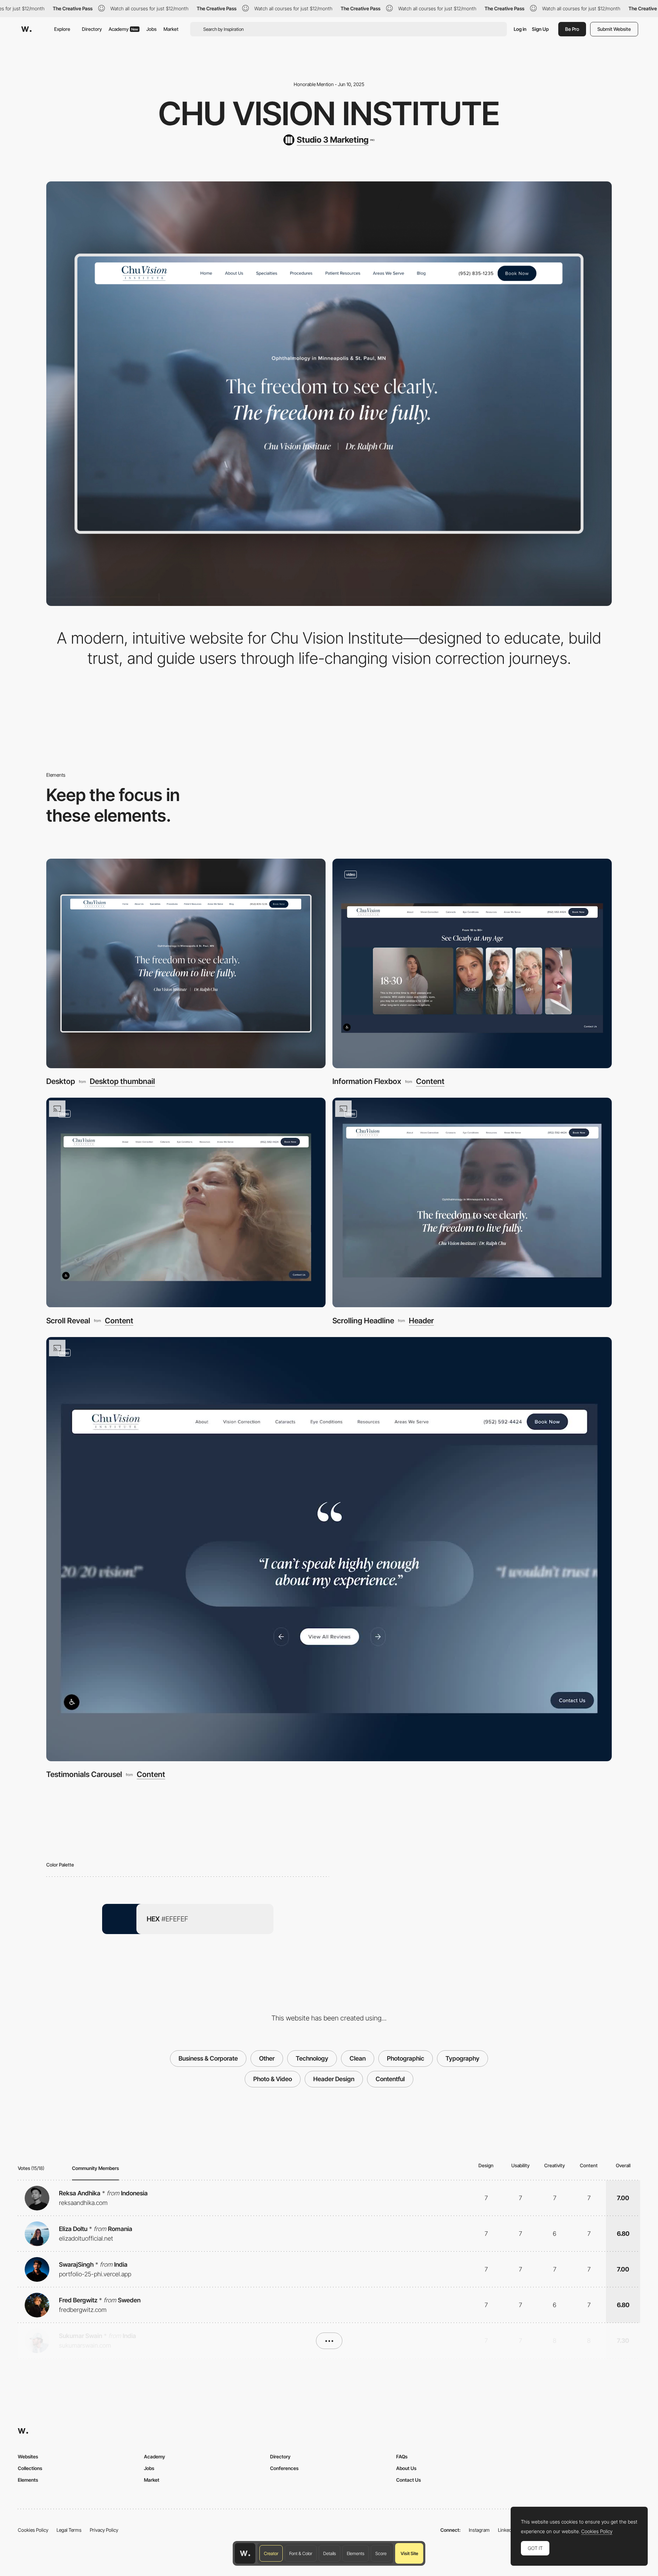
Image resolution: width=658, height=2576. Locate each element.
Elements (356, 2553)
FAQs (402, 2456)
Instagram (479, 2530)
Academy (123, 29)
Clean (358, 2058)
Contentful (390, 2079)
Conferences (284, 2468)
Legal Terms (69, 2530)
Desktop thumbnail (122, 1081)
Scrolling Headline (363, 1321)
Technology (312, 2058)
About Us (406, 2468)
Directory (92, 29)
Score (381, 2553)
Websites (28, 2456)
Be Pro (572, 29)
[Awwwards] (26, 29)
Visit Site (409, 2553)
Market (171, 29)
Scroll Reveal (68, 1321)
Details (330, 2553)
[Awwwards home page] (245, 2553)
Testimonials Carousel (84, 1774)
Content (430, 1081)
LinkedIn (507, 2530)
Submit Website (614, 29)
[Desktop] (186, 963)
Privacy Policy (104, 2530)
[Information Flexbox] (472, 963)
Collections (30, 2468)
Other (267, 2058)
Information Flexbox (367, 1081)
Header (421, 1321)
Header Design (334, 2079)
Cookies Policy (33, 2530)
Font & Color (301, 2553)
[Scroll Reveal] (186, 1202)
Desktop (61, 1081)
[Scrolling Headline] (472, 1202)
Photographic (406, 2058)
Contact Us (409, 2480)
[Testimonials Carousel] (329, 1549)
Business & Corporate (208, 2058)
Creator (271, 2553)
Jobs (151, 29)
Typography (462, 2058)
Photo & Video (273, 2079)
